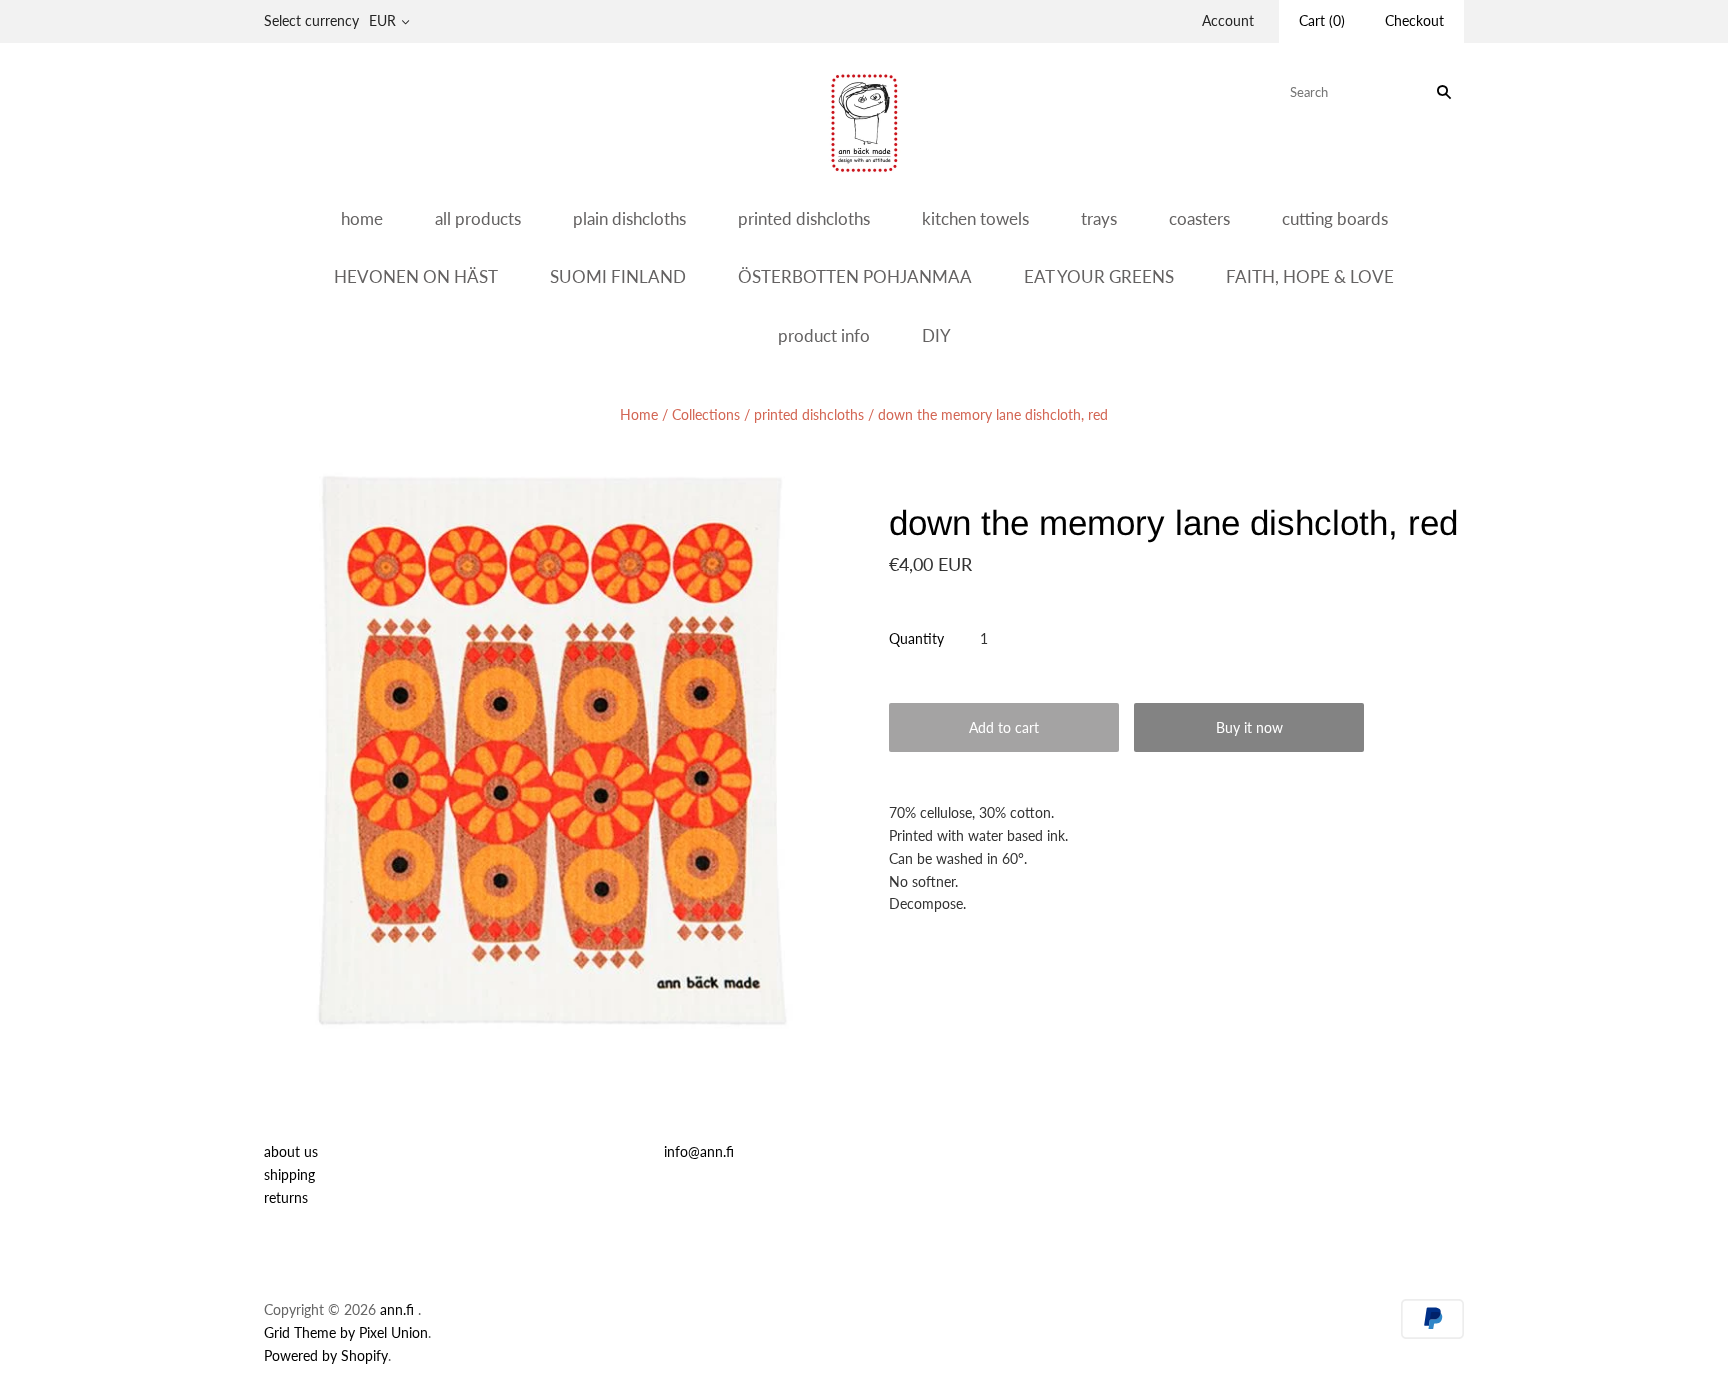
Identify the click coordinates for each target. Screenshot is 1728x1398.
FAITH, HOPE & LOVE (1310, 276)
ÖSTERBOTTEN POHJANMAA (855, 276)
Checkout (1414, 20)
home (362, 218)
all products (478, 218)
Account (1228, 20)
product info (824, 335)
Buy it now (1249, 727)
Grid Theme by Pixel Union (346, 1332)
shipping (289, 1174)
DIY (936, 335)
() (1322, 20)
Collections (706, 414)
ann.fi (397, 1309)
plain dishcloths (629, 218)
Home (639, 414)
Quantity (916, 638)
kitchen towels (975, 218)
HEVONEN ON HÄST (416, 276)
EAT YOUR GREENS (1099, 276)
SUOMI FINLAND (618, 276)
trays (1099, 218)
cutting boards (1335, 218)
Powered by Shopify (326, 1355)
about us (291, 1151)
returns (286, 1197)
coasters (1199, 218)
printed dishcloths (804, 218)
